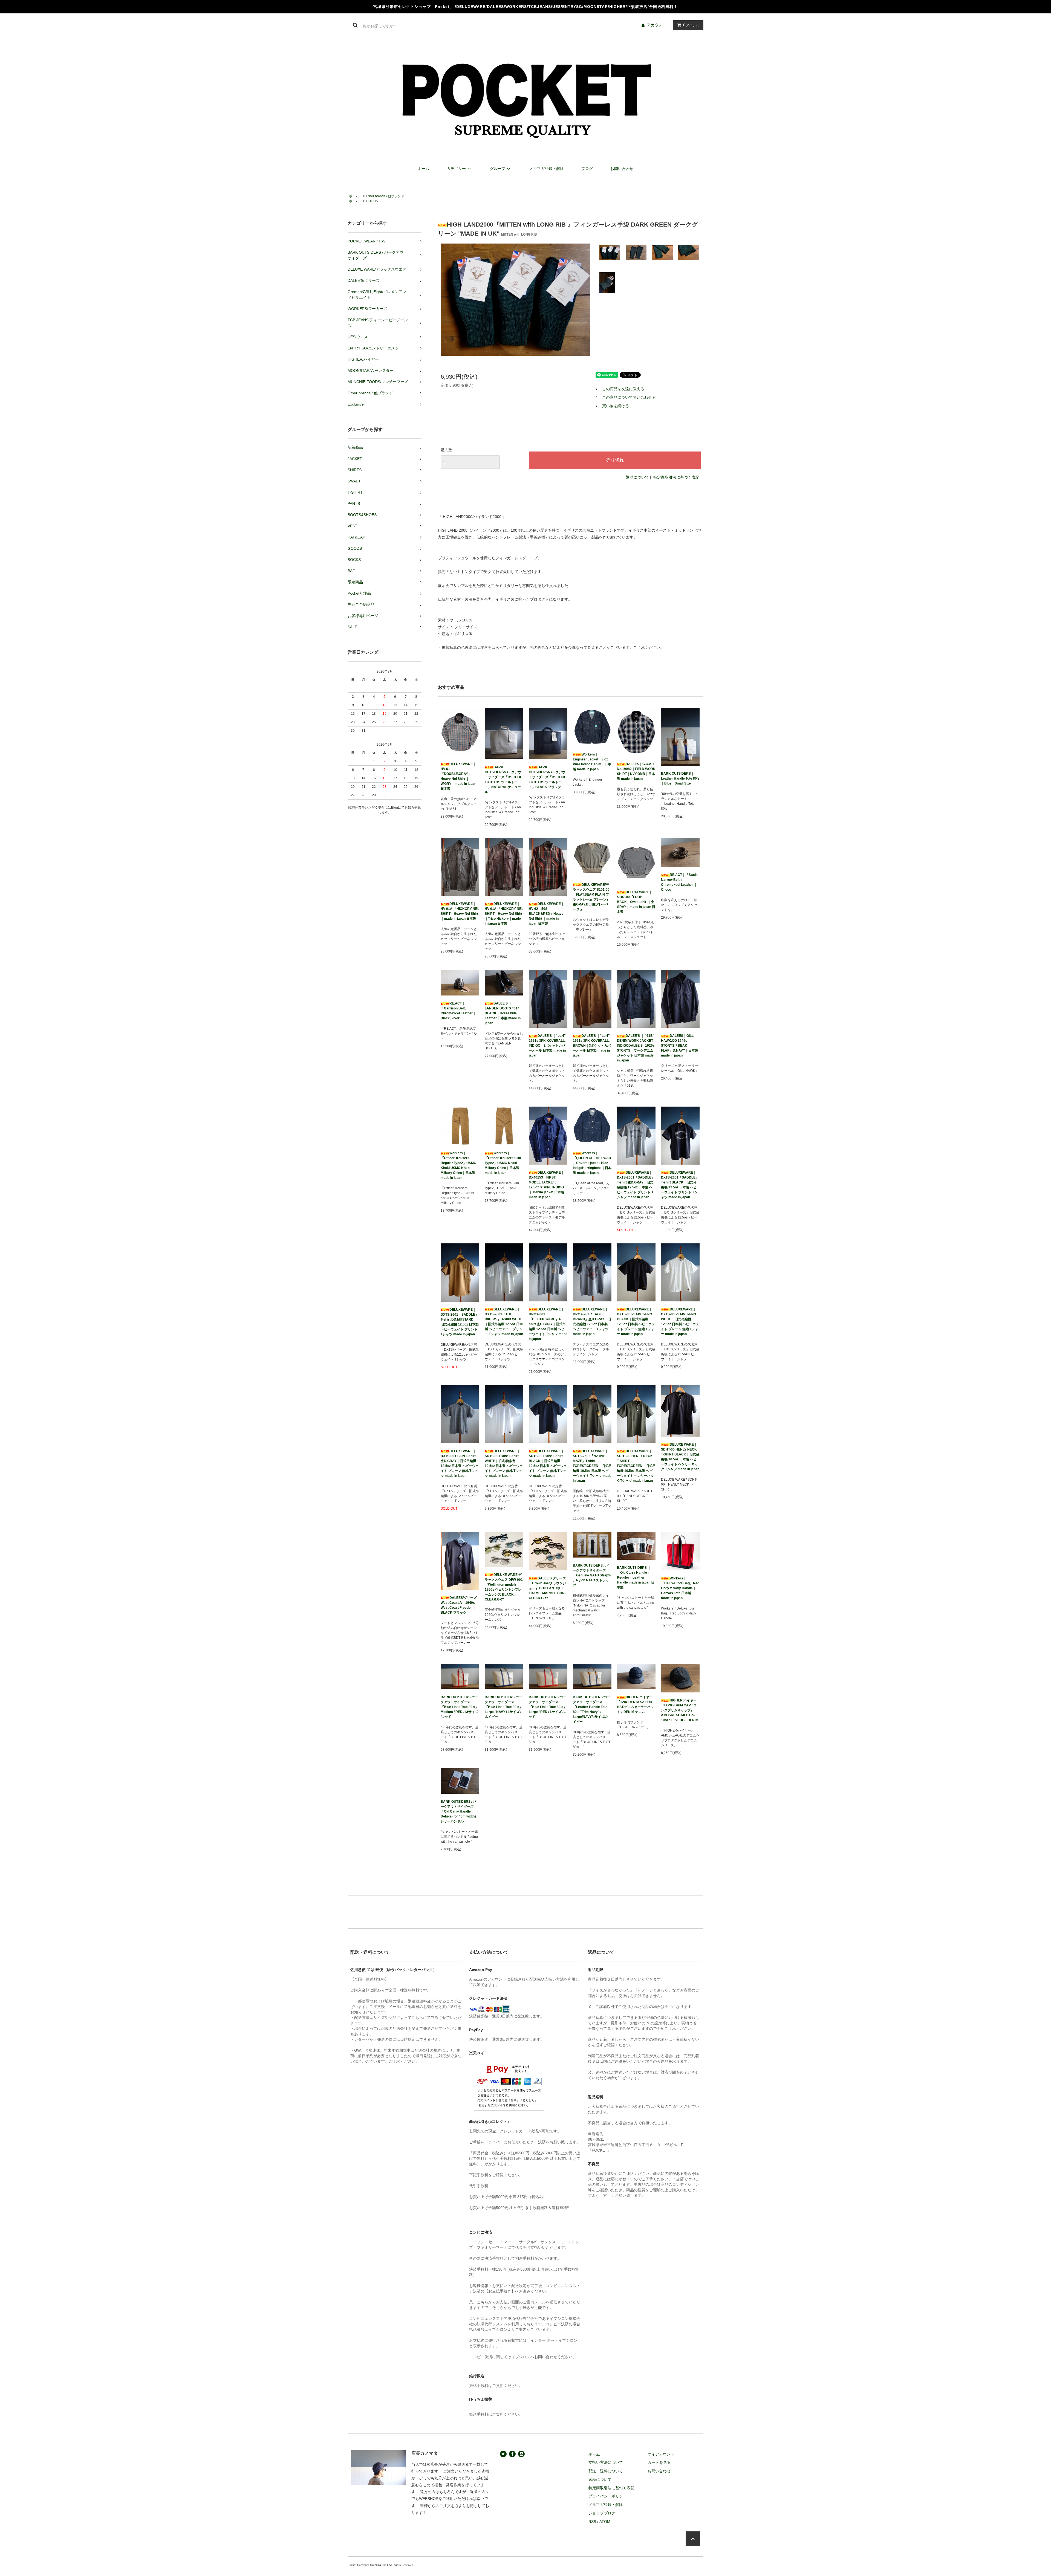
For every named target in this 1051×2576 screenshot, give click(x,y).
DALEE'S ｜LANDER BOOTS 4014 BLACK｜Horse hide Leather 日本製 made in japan (503, 1013)
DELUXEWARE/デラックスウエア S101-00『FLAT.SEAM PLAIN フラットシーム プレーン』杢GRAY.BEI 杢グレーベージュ (591, 897)
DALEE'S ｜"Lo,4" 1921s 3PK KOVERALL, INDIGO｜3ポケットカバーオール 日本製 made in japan (547, 1046)
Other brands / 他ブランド (385, 196)
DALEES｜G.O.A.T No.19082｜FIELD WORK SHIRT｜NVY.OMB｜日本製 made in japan (636, 771)
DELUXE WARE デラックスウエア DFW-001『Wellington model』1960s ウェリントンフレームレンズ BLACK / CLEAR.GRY (504, 1587)
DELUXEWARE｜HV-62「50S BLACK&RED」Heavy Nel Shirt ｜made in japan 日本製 (546, 914)
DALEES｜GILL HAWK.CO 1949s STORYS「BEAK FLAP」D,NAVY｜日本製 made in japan (680, 1046)
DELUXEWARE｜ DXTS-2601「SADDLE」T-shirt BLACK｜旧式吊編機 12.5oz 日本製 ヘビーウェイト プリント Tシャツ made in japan (680, 1185)
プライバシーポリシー (608, 2496)
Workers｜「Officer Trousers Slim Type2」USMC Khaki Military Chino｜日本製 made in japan (503, 1163)
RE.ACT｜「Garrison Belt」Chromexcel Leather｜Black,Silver (458, 1011)
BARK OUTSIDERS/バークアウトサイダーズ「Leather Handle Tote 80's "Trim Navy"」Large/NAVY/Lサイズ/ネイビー (591, 1709)
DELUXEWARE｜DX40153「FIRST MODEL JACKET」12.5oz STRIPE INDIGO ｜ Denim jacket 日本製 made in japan (546, 1185)
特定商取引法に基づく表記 (676, 477)
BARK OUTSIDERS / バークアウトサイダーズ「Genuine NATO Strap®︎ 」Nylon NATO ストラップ (592, 1575)
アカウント (657, 25)
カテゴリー (456, 169)
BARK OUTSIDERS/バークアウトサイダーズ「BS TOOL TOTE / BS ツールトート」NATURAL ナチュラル (503, 780)
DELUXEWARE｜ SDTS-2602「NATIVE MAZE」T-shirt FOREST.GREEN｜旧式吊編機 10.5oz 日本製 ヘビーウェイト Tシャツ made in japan (592, 1466)
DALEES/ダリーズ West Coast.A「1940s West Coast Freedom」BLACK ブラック (459, 1605)
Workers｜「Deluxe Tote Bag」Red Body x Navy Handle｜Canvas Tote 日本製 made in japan (680, 1588)
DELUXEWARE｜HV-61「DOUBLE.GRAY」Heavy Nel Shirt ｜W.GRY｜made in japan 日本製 (458, 776)
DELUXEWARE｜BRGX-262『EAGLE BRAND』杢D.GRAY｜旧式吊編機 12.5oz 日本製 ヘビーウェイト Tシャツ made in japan (592, 1322)
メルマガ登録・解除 (547, 169)
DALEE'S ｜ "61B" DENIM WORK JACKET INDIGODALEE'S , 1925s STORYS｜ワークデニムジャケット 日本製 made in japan (636, 1048)
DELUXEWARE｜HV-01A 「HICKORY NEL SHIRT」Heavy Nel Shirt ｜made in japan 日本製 (460, 911)
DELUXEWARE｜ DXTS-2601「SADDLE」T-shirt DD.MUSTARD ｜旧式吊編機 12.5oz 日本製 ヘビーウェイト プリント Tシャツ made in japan (460, 1322)
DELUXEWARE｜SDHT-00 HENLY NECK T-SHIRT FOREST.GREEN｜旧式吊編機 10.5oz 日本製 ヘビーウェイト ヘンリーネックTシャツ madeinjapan (636, 1466)
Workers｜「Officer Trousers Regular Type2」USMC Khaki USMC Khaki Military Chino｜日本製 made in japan (458, 1165)
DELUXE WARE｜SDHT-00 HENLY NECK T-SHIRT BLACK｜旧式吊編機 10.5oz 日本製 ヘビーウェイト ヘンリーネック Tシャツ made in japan (680, 1457)
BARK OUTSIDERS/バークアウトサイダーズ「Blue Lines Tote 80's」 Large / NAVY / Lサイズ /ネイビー (504, 1707)
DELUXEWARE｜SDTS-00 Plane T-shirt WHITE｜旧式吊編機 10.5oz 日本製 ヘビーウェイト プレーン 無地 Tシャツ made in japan (504, 1463)
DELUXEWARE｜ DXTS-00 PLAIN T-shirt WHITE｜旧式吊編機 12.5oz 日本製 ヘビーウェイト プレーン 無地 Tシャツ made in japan (680, 1322)
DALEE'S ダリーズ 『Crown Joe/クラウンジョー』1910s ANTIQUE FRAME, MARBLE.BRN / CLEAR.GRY (548, 1588)
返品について (637, 477)
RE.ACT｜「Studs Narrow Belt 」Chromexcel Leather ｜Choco (679, 882)
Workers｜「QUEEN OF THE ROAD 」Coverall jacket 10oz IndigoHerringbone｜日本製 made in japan (592, 1163)
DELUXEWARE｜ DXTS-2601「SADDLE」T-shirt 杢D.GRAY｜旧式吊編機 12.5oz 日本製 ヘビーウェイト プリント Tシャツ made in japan (636, 1185)
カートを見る (659, 2462)
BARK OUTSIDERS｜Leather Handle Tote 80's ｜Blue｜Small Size (680, 778)
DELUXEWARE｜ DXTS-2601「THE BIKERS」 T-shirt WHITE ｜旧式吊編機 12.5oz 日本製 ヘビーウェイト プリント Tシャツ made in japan (504, 1322)
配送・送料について (606, 2471)
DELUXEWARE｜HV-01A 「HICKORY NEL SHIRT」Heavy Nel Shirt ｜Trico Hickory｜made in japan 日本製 (504, 914)
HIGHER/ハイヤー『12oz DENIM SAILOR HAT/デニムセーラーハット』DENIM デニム (635, 1704)
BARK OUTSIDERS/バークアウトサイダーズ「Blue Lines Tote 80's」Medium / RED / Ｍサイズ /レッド (460, 1707)
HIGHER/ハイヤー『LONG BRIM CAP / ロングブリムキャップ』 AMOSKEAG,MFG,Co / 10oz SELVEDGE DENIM (680, 1710)
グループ (498, 169)
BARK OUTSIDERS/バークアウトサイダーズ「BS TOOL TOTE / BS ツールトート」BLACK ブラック (547, 777)
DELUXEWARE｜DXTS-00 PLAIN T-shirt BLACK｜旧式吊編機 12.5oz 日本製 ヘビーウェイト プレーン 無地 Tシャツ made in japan (636, 1322)
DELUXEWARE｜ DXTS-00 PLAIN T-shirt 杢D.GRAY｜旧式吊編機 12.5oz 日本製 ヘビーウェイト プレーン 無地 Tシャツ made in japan (460, 1463)
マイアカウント (661, 2454)
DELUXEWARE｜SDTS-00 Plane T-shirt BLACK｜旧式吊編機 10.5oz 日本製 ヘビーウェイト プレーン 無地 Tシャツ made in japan (548, 1463)
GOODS (372, 201)
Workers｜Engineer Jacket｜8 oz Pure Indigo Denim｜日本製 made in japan (592, 762)
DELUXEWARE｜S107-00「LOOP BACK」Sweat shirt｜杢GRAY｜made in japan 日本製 (636, 902)
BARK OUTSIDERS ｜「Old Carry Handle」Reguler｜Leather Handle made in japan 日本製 (636, 1578)
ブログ (587, 169)
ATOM (605, 2522)
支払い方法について (606, 2462)
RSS (592, 2522)
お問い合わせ (622, 169)
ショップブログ (602, 2513)
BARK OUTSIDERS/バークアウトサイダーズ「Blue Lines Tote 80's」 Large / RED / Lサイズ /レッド (548, 1707)
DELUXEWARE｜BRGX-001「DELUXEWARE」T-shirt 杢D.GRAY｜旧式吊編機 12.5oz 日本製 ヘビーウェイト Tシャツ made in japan (548, 1324)
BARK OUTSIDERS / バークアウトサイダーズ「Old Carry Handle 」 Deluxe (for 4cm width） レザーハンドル (459, 1811)
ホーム (423, 169)
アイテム (691, 25)
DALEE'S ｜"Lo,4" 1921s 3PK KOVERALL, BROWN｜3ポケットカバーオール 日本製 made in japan (592, 1046)
